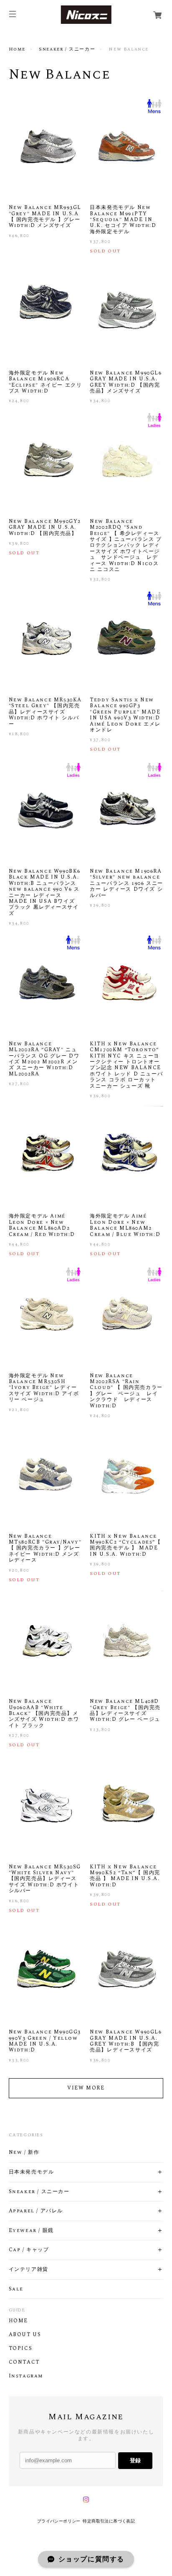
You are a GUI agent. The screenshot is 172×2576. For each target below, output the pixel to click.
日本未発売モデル (32, 2172)
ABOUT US (25, 2335)
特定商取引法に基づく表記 (109, 2521)
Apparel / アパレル (36, 2211)
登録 (135, 2460)
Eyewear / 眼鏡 (31, 2231)
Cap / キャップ (29, 2250)
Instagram (26, 2376)
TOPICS (21, 2349)
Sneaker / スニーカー (67, 49)
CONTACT (24, 2362)
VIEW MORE (86, 2088)
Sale (16, 2289)
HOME (18, 2321)
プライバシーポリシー (59, 2521)
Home (17, 49)
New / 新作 (24, 2153)
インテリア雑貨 (29, 2270)
